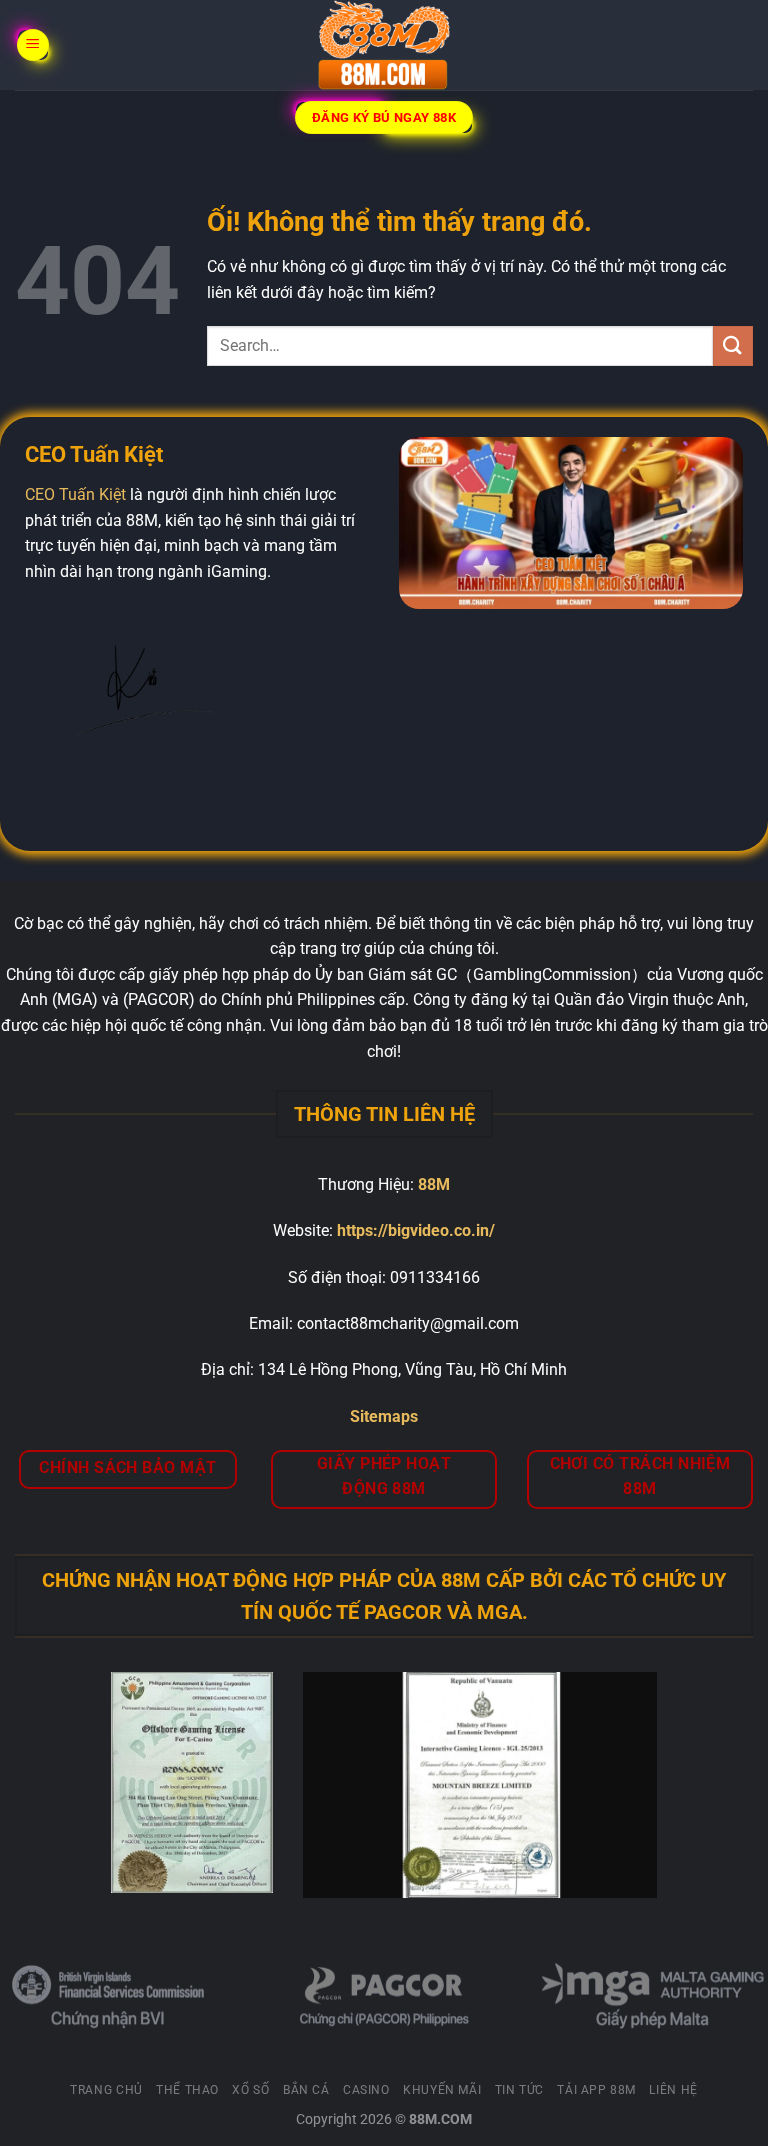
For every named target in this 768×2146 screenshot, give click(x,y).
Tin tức (519, 2090)
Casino (366, 2090)
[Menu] (33, 45)
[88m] (384, 45)
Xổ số (250, 2090)
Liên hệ (673, 2090)
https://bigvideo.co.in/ (416, 1230)
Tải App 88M (596, 2090)
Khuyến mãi (442, 2090)
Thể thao (187, 2090)
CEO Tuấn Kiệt (75, 494)
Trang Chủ (106, 2090)
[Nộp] (733, 345)
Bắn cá (306, 2090)
